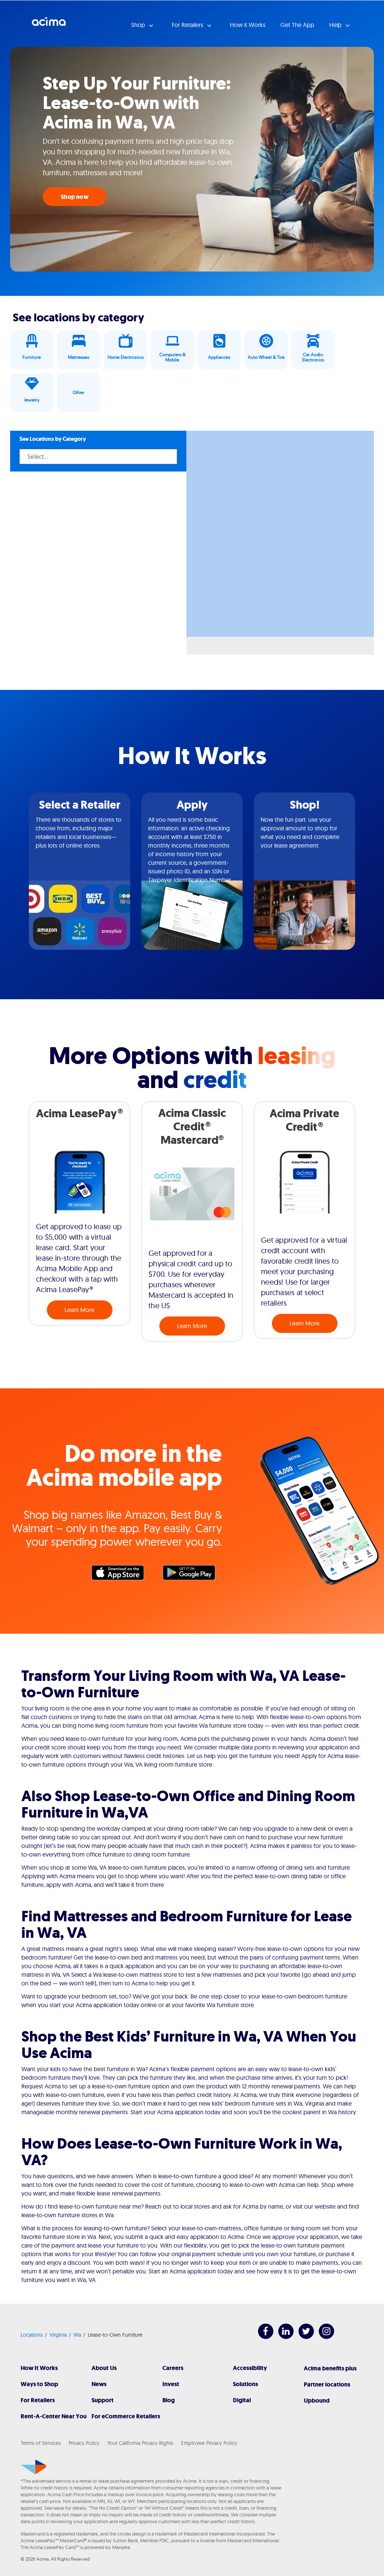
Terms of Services (41, 2443)
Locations (32, 2335)
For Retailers (38, 2400)
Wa (77, 2335)
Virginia (58, 2335)
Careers (173, 2368)
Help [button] (336, 25)
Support (103, 2400)
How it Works (248, 25)
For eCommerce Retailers (126, 2416)
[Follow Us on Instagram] (323, 2337)
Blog (169, 2400)
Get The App (297, 25)
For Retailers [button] (188, 25)
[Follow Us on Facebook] (262, 2337)
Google (193, 1575)
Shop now (75, 197)
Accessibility (250, 2368)
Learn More (79, 1310)
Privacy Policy (84, 2443)
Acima (49, 24)
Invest (171, 2384)
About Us (104, 2368)
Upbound (317, 2401)
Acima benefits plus (330, 2368)
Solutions (245, 2384)
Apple (121, 1575)
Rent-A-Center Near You (54, 2416)
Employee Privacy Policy (209, 2443)
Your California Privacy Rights (140, 2443)
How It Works (39, 2368)
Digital (242, 2400)
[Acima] (34, 2467)
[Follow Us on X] (302, 2337)
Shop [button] (139, 25)
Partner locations (327, 2384)
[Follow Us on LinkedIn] (282, 2337)
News (99, 2384)
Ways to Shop (39, 2384)
